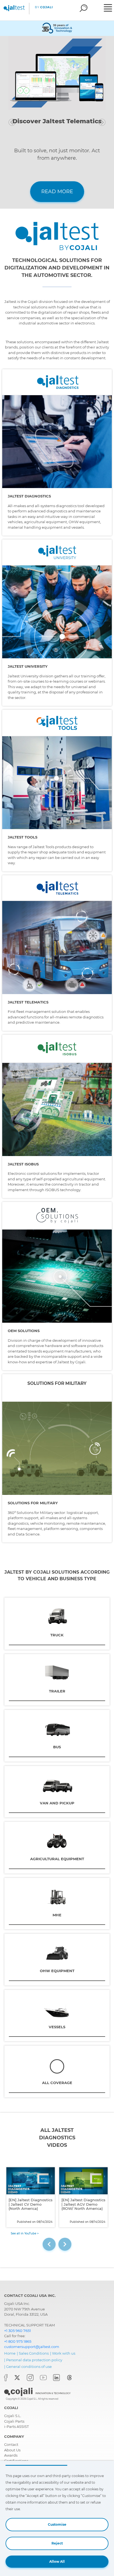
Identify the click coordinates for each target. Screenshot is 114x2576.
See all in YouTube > (25, 2233)
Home (10, 2353)
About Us (12, 2450)
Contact (11, 2444)
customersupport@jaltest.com (32, 2347)
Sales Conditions (34, 2353)
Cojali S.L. (13, 2416)
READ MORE (57, 192)
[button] (12, 122)
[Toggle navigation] (108, 9)
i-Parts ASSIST (16, 2426)
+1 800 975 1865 (18, 2341)
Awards (11, 2455)
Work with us (64, 2353)
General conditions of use (29, 2367)
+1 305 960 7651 (18, 2331)
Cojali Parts (14, 2421)
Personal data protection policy (34, 2360)
